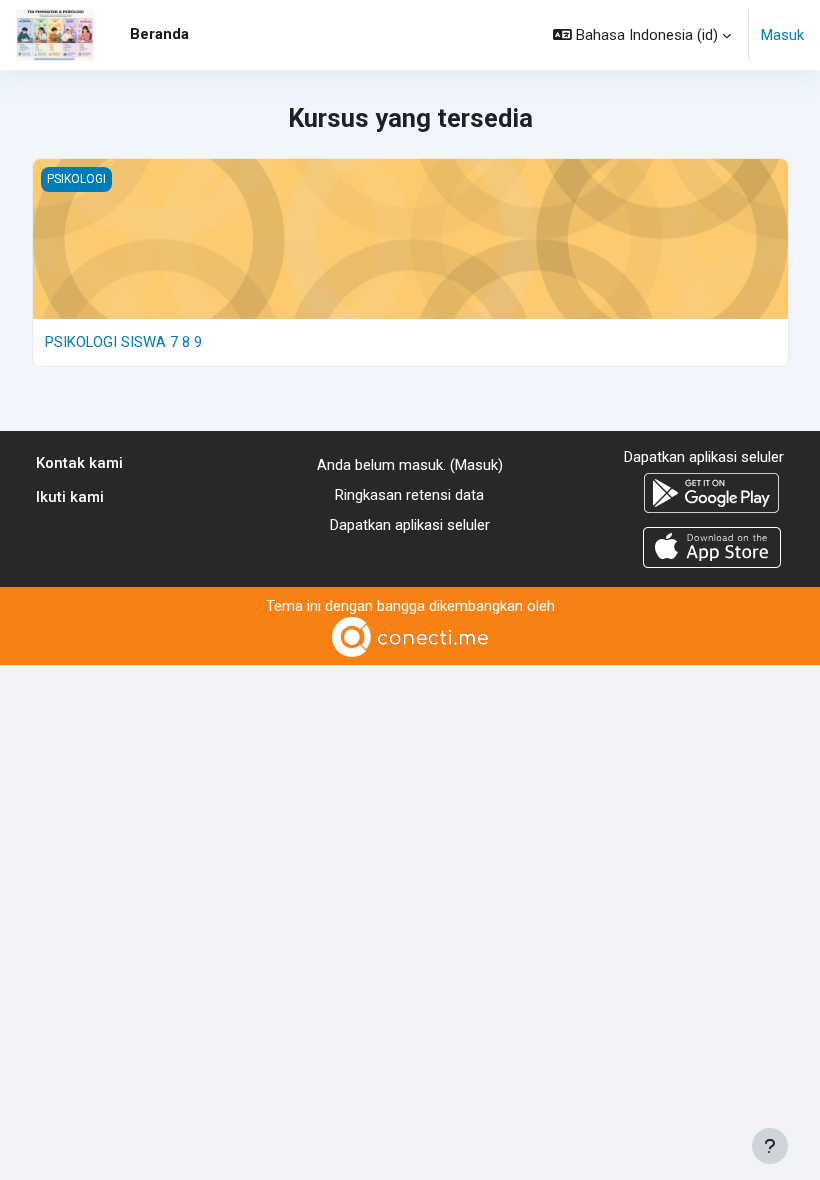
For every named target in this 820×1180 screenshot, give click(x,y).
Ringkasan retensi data (409, 495)
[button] (642, 35)
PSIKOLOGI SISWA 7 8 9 (123, 342)
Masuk (782, 35)
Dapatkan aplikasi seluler (410, 525)
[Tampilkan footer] (770, 1146)
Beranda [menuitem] (159, 34)
